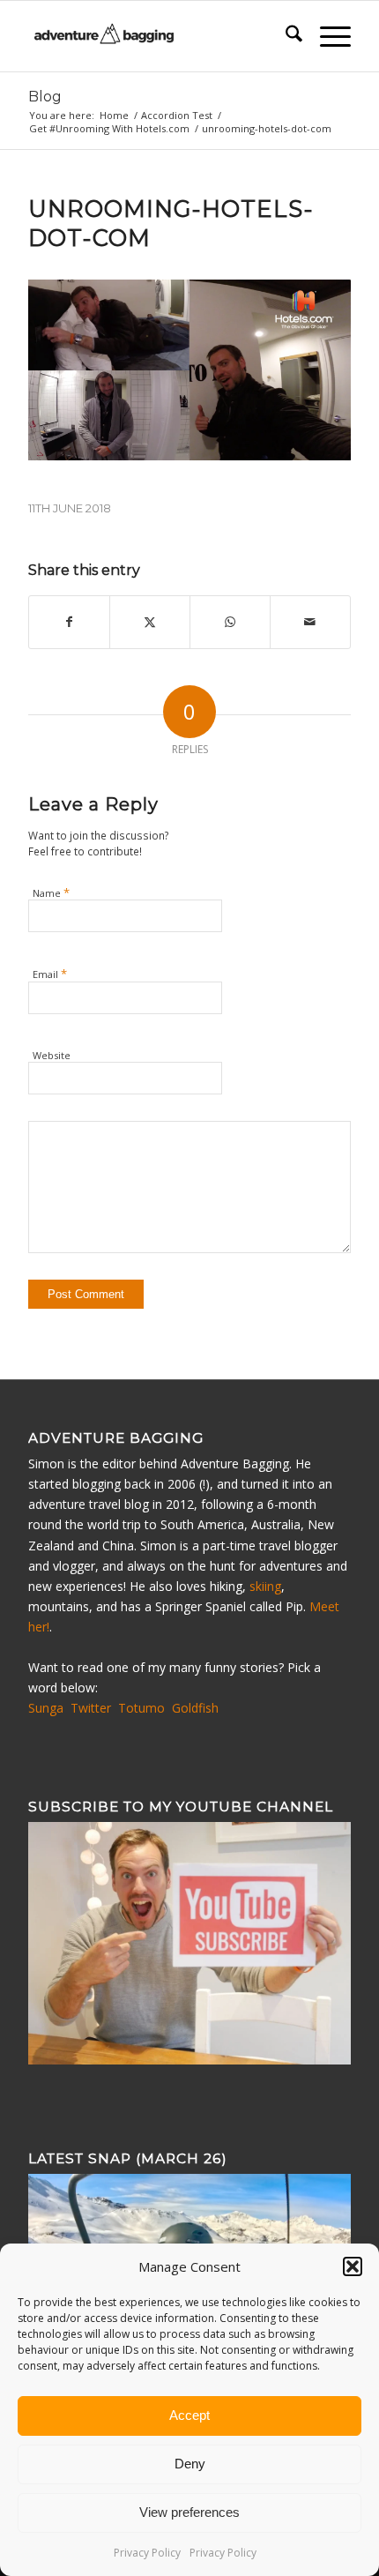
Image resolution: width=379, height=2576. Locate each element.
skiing (265, 1586)
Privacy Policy (147, 2553)
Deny (190, 2464)
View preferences (189, 2512)
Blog (45, 97)
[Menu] (327, 36)
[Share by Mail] (310, 622)
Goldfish (195, 1708)
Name (51, 892)
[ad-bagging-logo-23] (157, 36)
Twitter (91, 1708)
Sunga (46, 1708)
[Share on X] (150, 622)
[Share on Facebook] (69, 622)
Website (52, 1055)
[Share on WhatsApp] (230, 622)
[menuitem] (285, 36)
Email (50, 974)
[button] (353, 2266)
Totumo (141, 1708)
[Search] (285, 36)
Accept (189, 2415)
